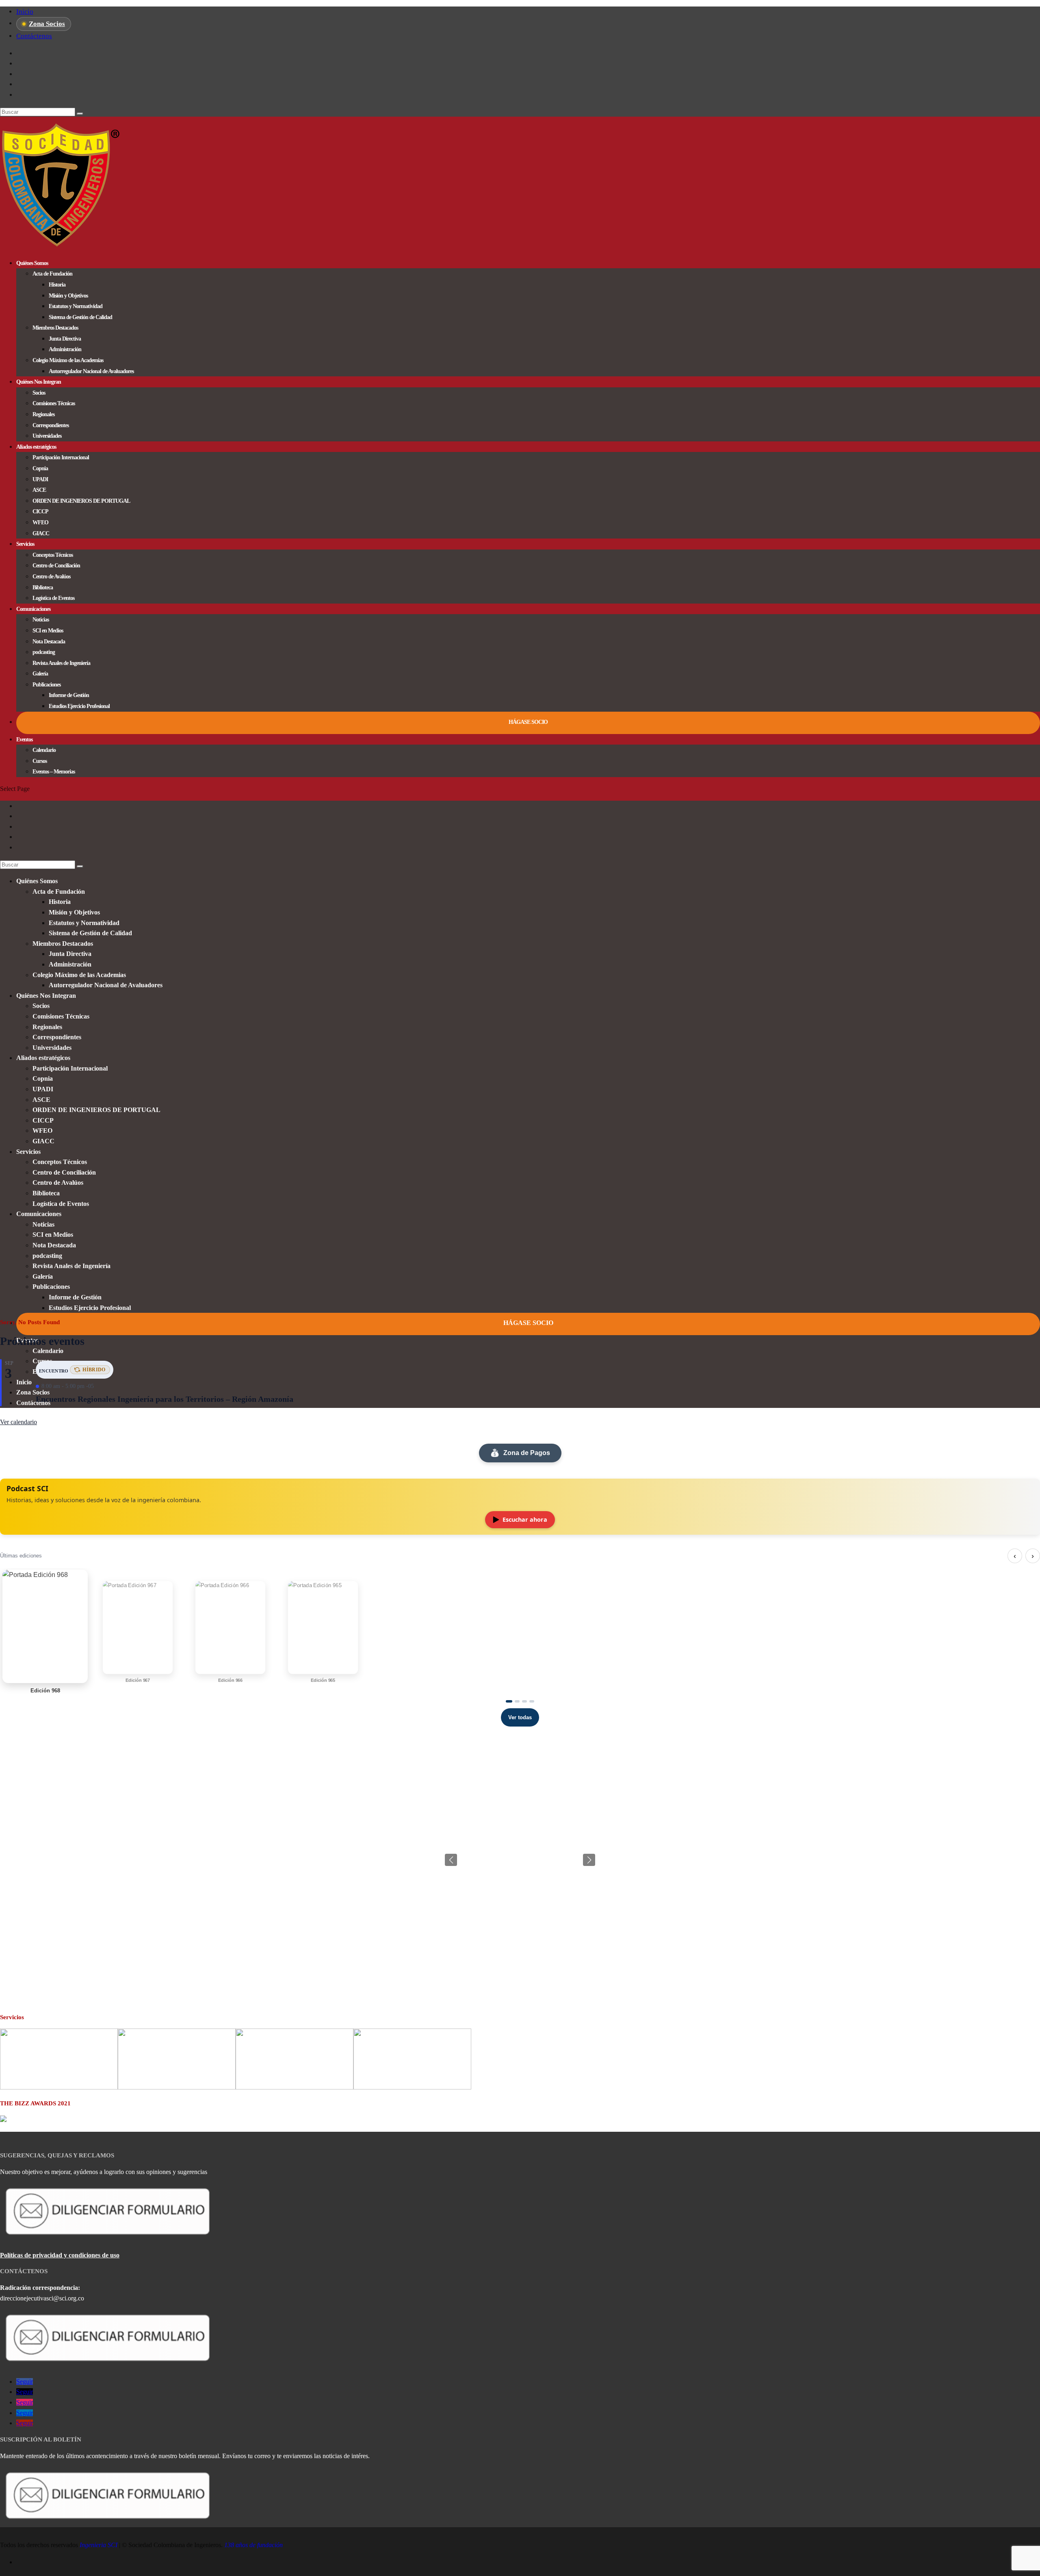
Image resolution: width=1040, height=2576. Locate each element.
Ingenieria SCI (99, 2545)
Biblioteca (43, 588)
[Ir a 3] (524, 1701)
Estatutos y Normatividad (76, 306)
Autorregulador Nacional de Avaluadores (91, 371)
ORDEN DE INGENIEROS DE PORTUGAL (81, 501)
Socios (39, 393)
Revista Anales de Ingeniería (61, 663)
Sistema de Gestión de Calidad (80, 317)
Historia (57, 285)
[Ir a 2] (517, 1701)
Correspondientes (51, 425)
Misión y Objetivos (68, 296)
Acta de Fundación (52, 274)
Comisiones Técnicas (54, 403)
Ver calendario (18, 1422)
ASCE (39, 490)
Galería (40, 674)
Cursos (40, 761)
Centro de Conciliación (56, 566)
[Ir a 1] (509, 1701)
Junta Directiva (65, 339)
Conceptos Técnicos (53, 555)
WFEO (40, 522)
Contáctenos (34, 36)
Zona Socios (47, 24)
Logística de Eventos (53, 598)
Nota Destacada (49, 642)
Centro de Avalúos (51, 577)
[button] (589, 1860)
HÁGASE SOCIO (528, 722)
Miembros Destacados (55, 328)
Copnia (40, 468)
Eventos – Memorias (54, 772)
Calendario (44, 750)
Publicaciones (47, 685)
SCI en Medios (48, 631)
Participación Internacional (61, 457)
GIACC (41, 533)
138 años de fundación (253, 2545)
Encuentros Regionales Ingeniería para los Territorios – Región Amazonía (165, 1399)
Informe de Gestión (69, 695)
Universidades (47, 436)
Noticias (41, 620)
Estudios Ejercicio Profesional (79, 706)
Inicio (25, 12)
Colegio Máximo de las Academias (68, 360)
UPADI (40, 479)
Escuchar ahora (525, 1519)
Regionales (43, 414)
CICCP (40, 512)
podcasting (44, 652)
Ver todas (520, 1717)
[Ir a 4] (532, 1701)
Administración (65, 349)
